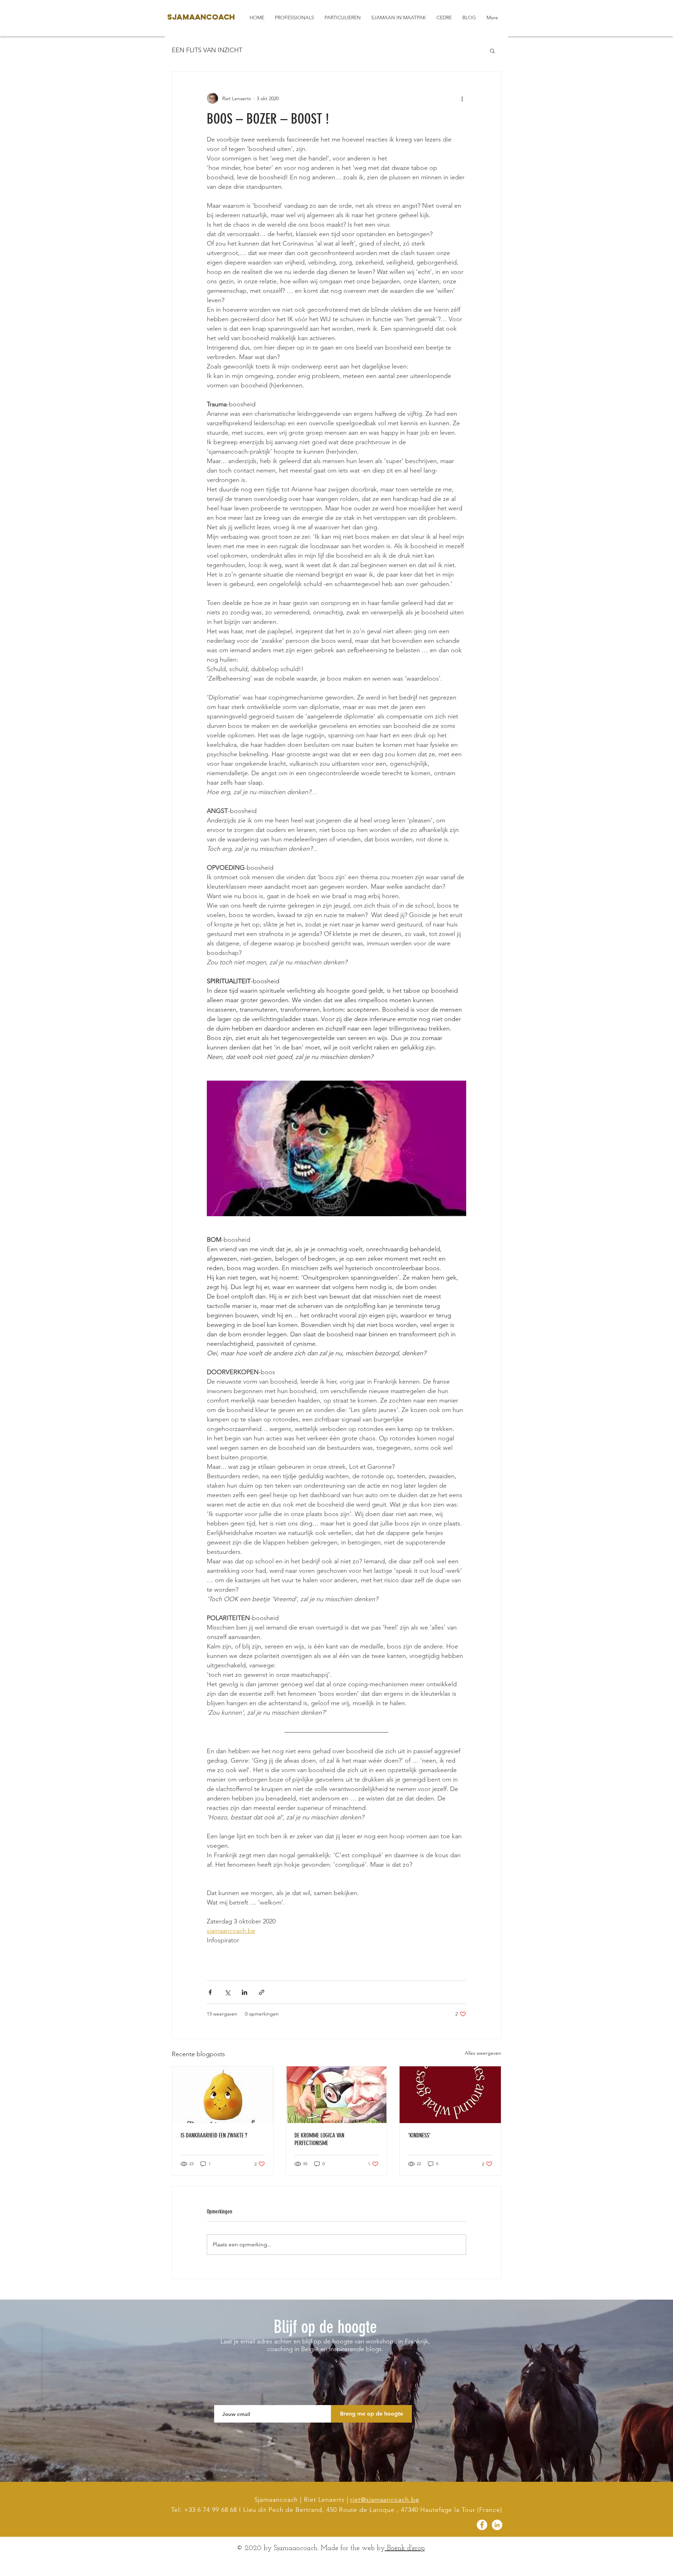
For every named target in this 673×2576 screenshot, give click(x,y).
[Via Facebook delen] (210, 1992)
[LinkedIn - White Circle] (497, 2525)
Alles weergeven (483, 2053)
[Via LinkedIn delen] (244, 1992)
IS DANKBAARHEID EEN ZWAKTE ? (214, 2135)
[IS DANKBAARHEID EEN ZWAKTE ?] (223, 2095)
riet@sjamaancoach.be (385, 2500)
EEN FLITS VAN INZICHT (207, 50)
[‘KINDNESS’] (450, 2095)
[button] (492, 50)
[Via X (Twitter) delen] (227, 1992)
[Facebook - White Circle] (482, 2525)
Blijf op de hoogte (325, 2327)
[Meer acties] (462, 98)
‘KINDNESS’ (419, 2135)
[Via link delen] (262, 1992)
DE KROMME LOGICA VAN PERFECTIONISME (319, 2139)
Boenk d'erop (405, 2548)
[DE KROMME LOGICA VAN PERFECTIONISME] (337, 2095)
